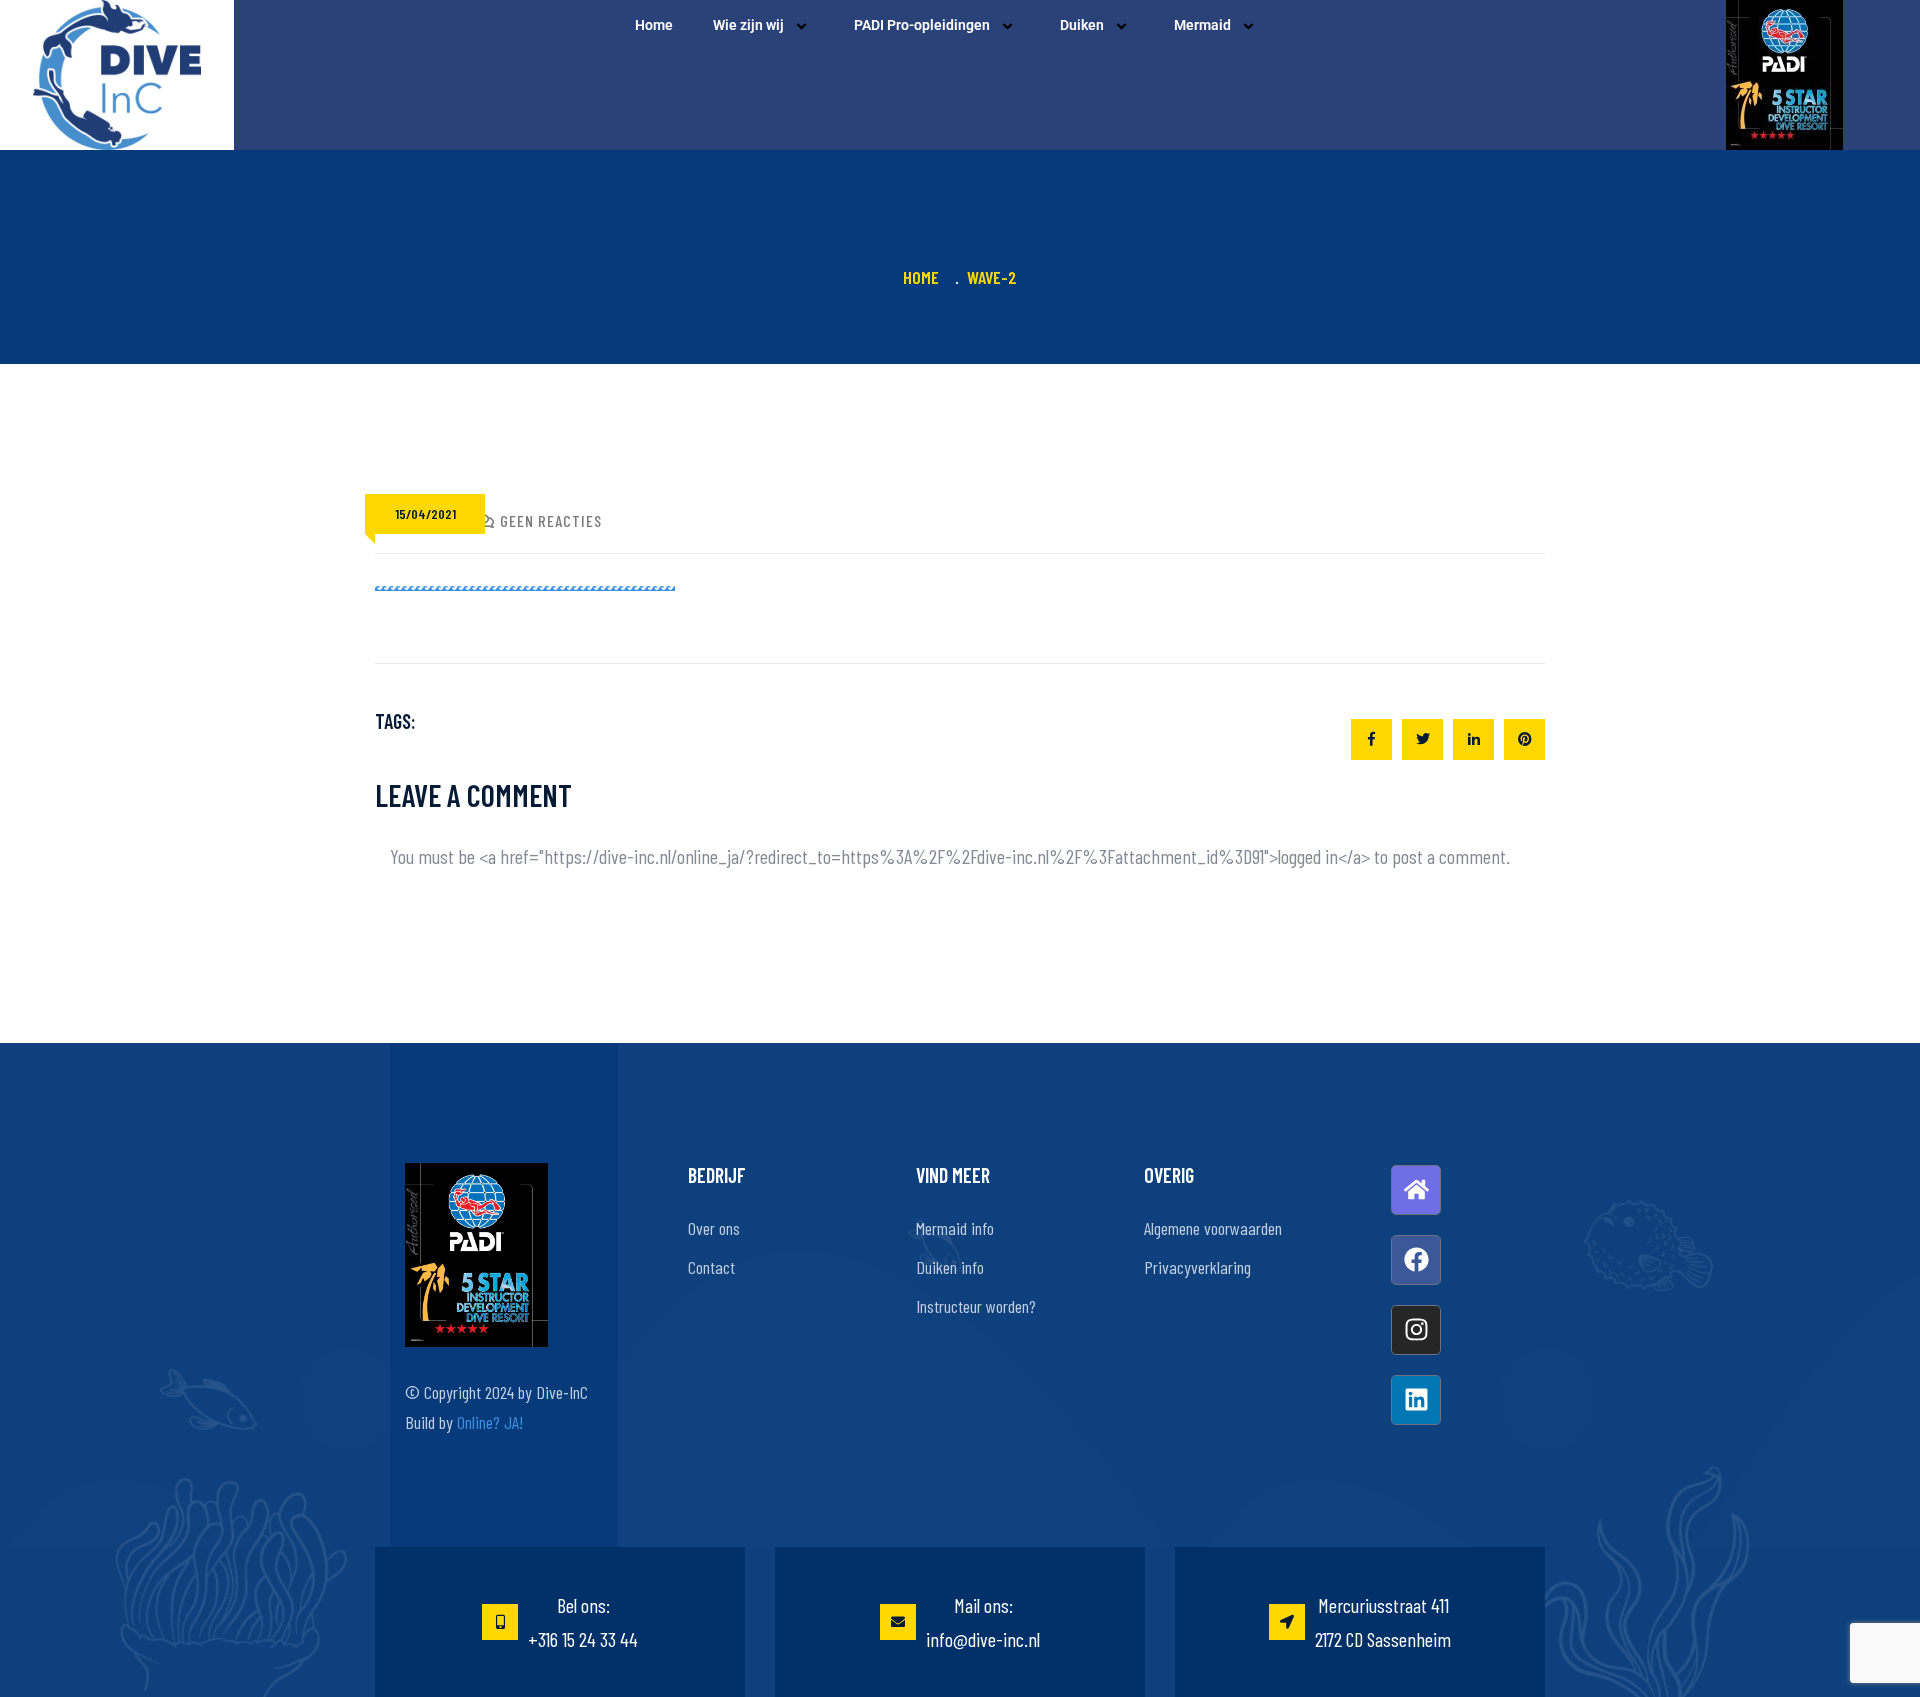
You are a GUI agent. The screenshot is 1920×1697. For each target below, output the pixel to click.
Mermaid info (955, 1228)
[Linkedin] (1416, 1400)
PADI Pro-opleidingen (922, 25)
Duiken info (950, 1267)
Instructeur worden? (976, 1306)
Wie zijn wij (748, 25)
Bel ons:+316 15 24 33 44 (583, 1622)
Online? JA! (490, 1422)
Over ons (714, 1228)
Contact (711, 1267)
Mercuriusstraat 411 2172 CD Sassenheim (1383, 1622)
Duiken (1082, 25)
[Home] (1416, 1190)
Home (654, 25)
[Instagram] (1416, 1330)
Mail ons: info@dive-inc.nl (983, 1622)
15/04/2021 (425, 513)
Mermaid (1202, 25)
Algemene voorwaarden (1213, 1228)
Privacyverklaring (1197, 1267)
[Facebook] (1416, 1260)
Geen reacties (551, 520)
